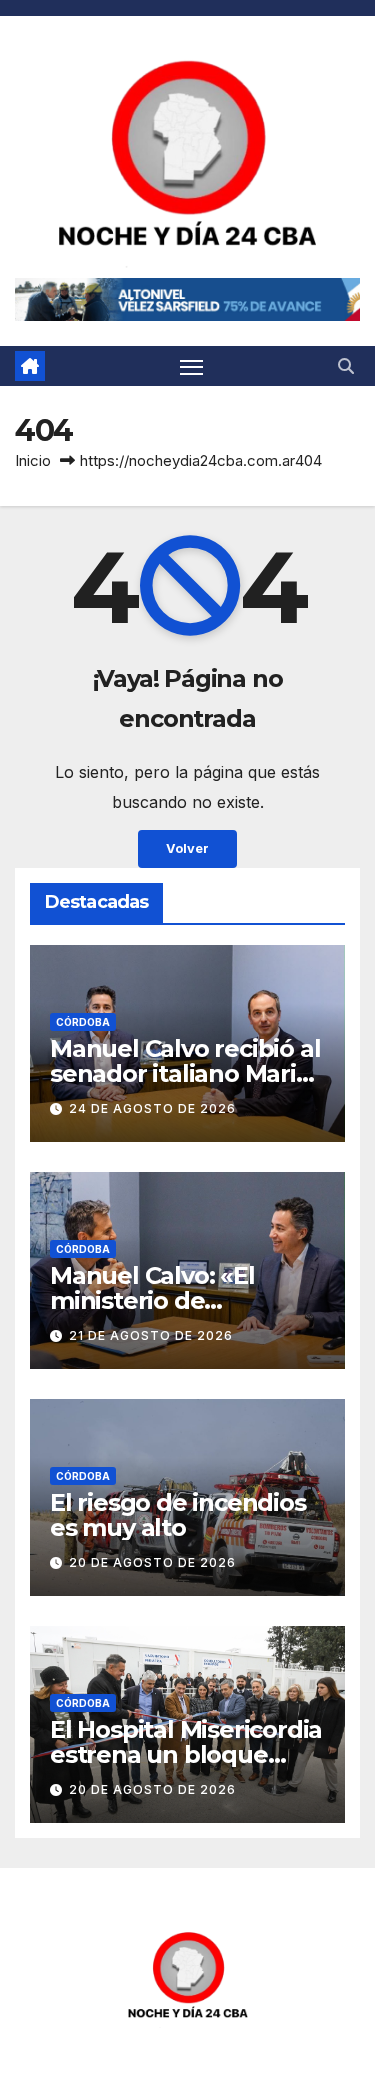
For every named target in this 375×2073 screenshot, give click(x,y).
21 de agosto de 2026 (151, 1335)
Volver (187, 848)
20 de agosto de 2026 (152, 1562)
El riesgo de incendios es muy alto (178, 1515)
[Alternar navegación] (192, 366)
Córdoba (83, 1022)
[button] (346, 366)
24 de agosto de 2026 (152, 1108)
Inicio (33, 460)
